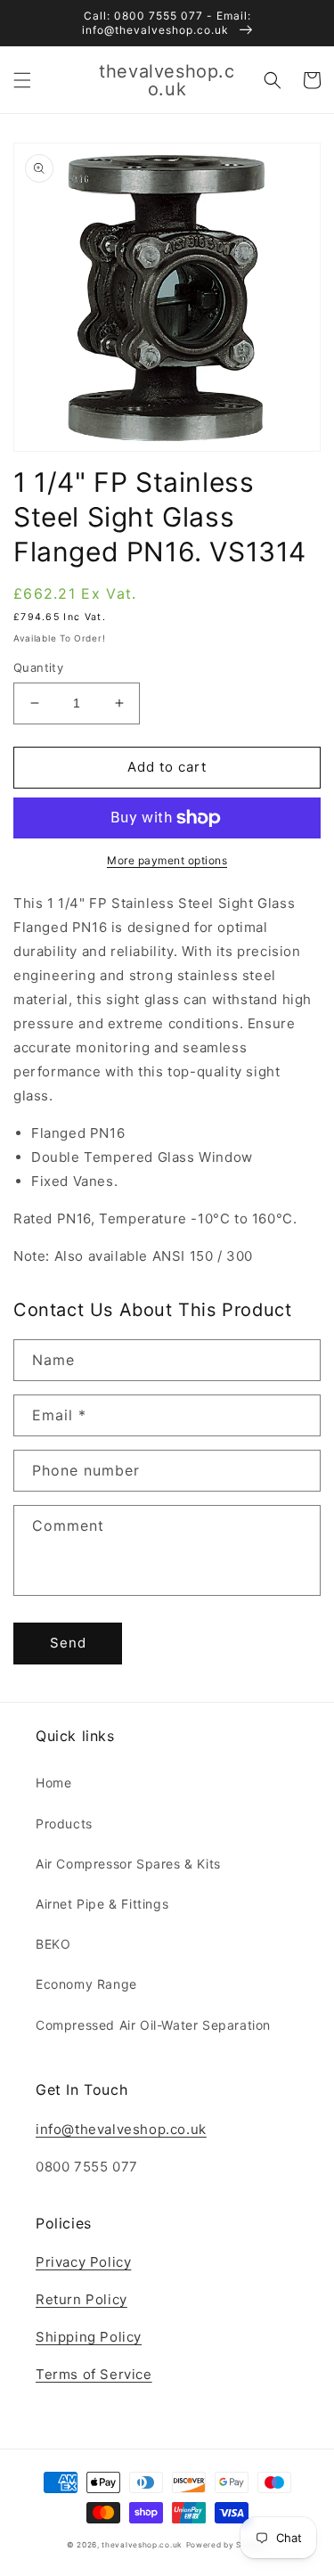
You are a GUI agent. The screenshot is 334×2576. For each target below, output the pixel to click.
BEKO (53, 1944)
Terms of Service (94, 2374)
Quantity (38, 667)
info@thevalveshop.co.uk (121, 2129)
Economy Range (86, 1984)
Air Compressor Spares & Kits (128, 1864)
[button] (22, 80)
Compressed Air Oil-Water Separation (153, 2025)
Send (68, 1643)
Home (53, 1783)
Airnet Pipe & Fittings (102, 1904)
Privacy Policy (83, 2262)
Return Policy (81, 2299)
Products (64, 1824)
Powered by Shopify (227, 2545)
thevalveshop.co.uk (142, 2545)
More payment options (167, 860)
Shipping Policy (89, 2337)
